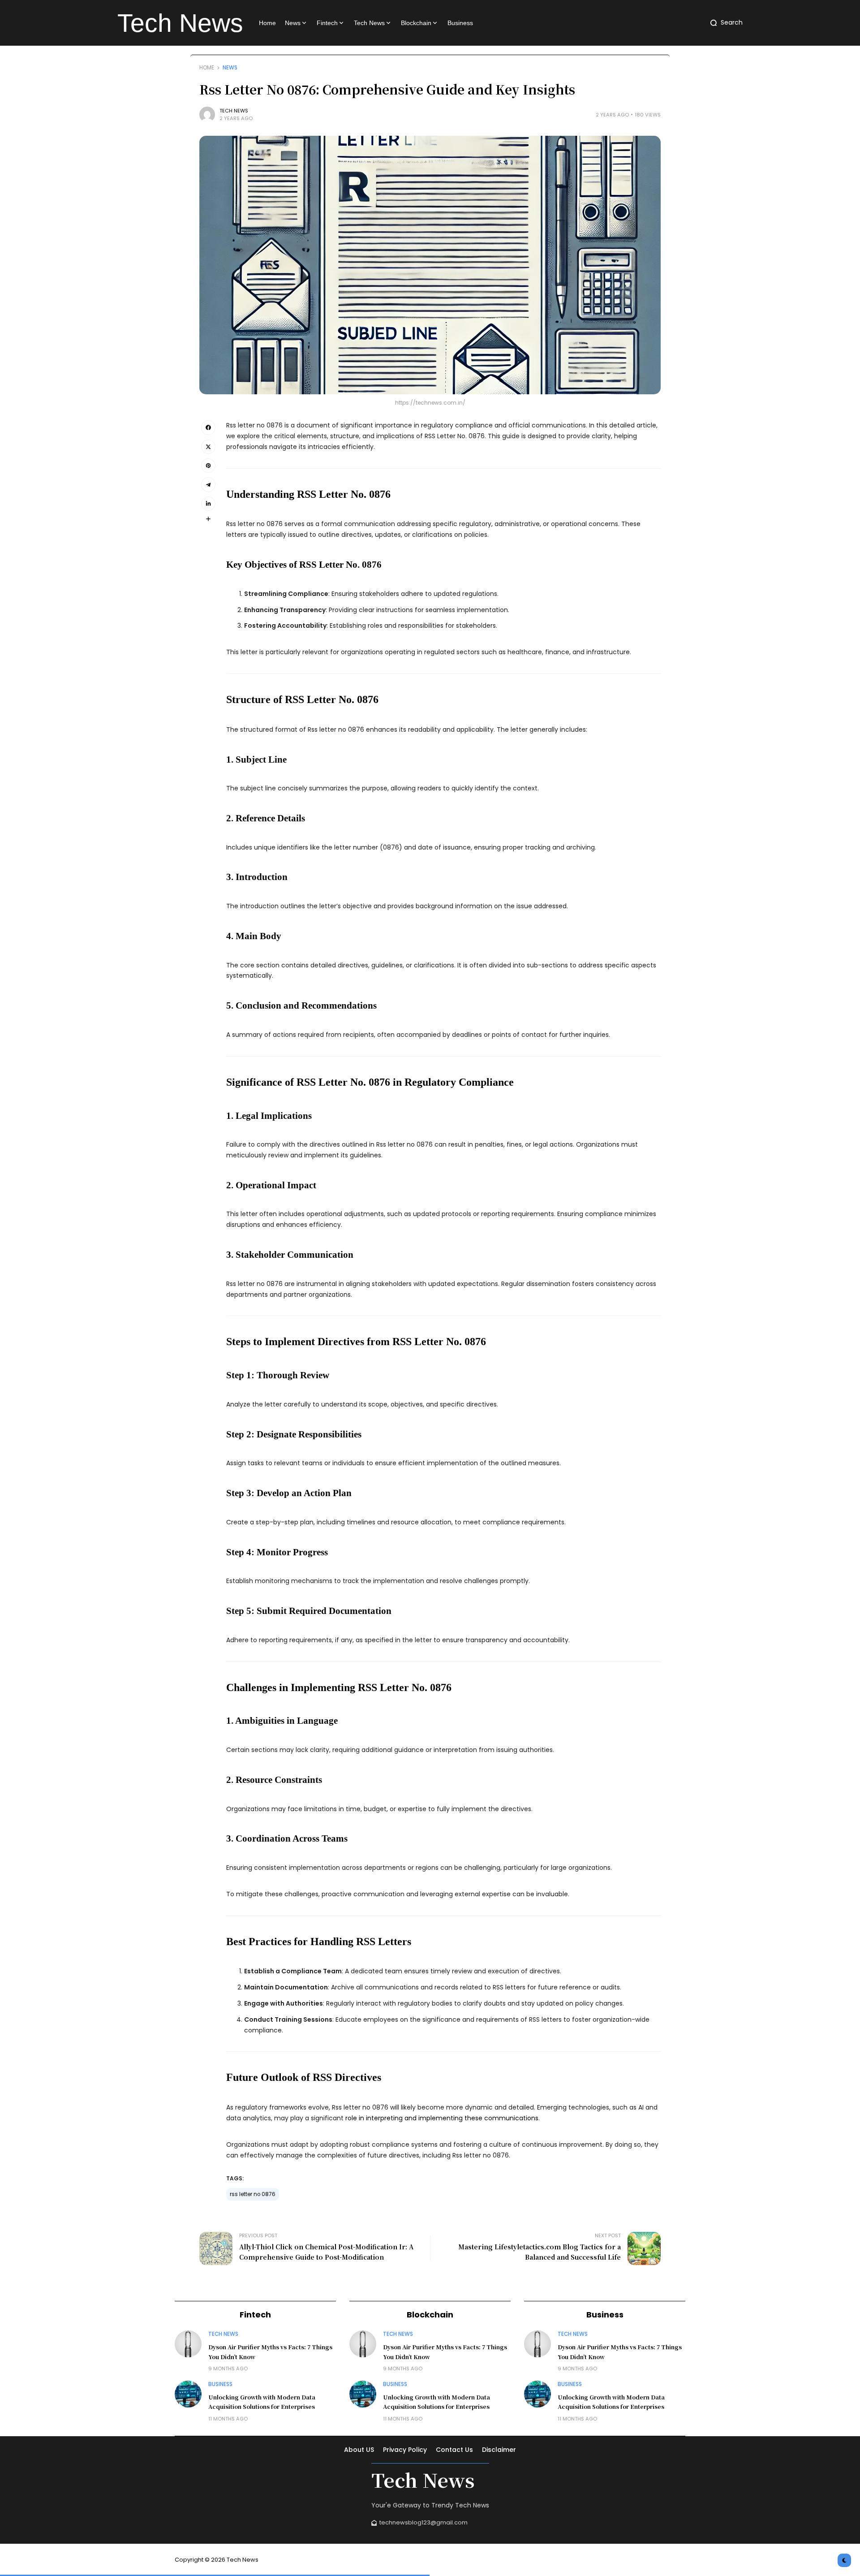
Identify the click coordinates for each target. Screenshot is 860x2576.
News (230, 68)
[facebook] (208, 427)
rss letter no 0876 (253, 2194)
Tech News (234, 111)
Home (207, 68)
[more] (208, 519)
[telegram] (208, 484)
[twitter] (208, 447)
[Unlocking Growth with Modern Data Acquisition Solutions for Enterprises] (188, 2394)
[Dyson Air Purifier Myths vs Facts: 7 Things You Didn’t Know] (188, 2344)
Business (220, 2384)
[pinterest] (208, 466)
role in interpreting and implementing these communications (442, 2118)
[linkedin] (208, 504)
